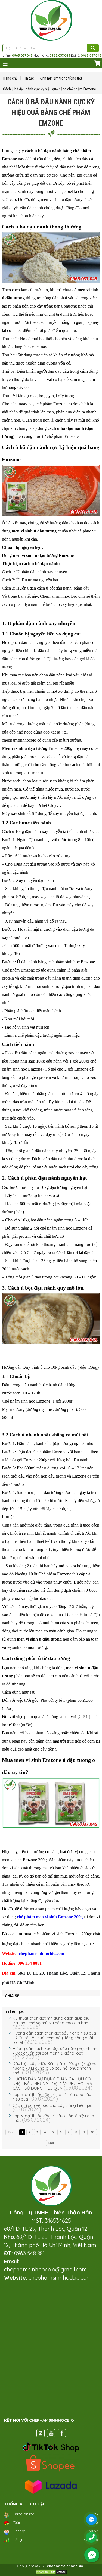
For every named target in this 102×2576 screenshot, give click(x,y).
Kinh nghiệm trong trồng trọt (61, 78)
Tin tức (29, 78)
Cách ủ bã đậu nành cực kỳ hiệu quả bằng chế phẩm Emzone (50, 89)
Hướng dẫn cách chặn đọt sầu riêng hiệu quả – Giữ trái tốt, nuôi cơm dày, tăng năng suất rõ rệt (54, 2038)
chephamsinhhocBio (65, 2566)
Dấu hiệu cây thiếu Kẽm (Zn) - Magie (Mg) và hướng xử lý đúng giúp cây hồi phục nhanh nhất (55, 2068)
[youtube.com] (51, 2434)
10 (93, 2132)
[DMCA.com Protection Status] (51, 2573)
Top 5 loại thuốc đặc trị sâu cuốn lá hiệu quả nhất (53, 2118)
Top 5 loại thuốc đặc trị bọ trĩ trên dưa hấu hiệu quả (52, 2097)
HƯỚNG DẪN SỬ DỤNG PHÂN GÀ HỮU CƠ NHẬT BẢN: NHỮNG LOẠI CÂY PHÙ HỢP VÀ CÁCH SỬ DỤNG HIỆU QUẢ (52, 2084)
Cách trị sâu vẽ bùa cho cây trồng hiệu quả (52, 2105)
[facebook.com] (62, 2434)
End (51, 2143)
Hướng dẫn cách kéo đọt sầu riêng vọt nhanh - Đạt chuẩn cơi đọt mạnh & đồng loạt (55, 2051)
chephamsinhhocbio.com (41, 1953)
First (11, 2132)
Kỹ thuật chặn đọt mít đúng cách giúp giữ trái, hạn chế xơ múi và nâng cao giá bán (51, 2020)
